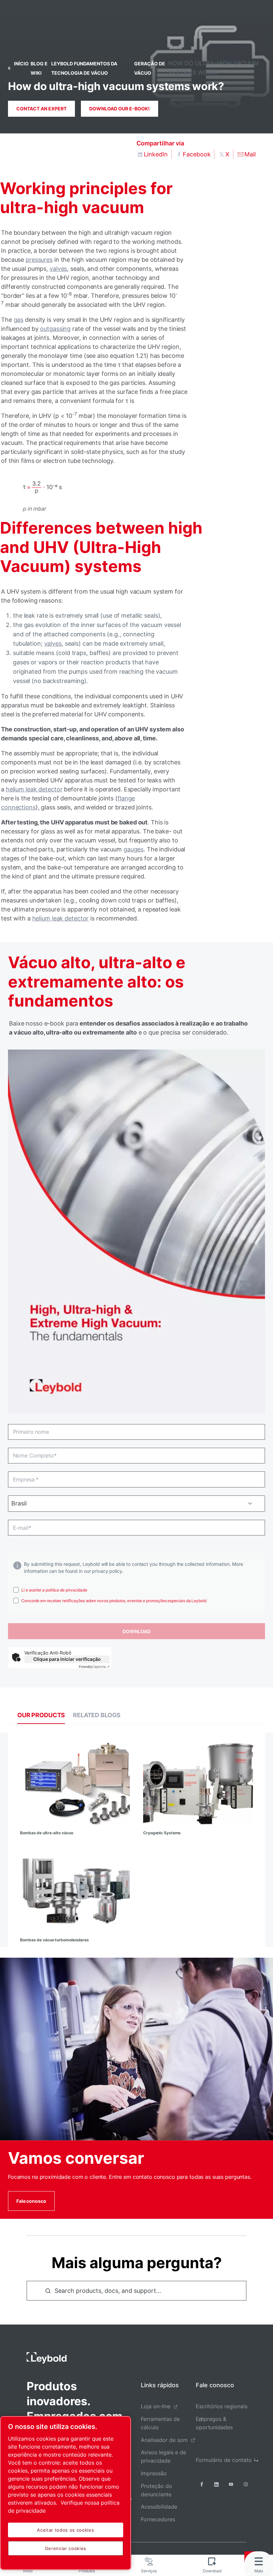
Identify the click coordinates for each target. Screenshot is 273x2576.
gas (19, 320)
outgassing (55, 329)
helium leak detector (34, 789)
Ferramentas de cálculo (160, 2423)
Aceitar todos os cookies (65, 2530)
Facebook (197, 154)
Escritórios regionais (222, 2406)
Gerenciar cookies (66, 2548)
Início (21, 64)
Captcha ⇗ (94, 1667)
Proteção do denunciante (156, 2490)
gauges (134, 849)
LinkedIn (156, 154)
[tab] (41, 1715)
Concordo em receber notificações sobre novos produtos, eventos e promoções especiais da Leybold (114, 1601)
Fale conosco (31, 2201)
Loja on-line (156, 2406)
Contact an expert (41, 109)
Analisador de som (164, 2440)
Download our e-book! (120, 109)
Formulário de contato (224, 2460)
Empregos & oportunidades (214, 2423)
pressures (39, 260)
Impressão (154, 2473)
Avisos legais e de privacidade (163, 2456)
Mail (250, 154)
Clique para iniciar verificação (67, 1659)
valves (58, 269)
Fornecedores (158, 2519)
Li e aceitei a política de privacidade (54, 1590)
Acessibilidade (159, 2507)
